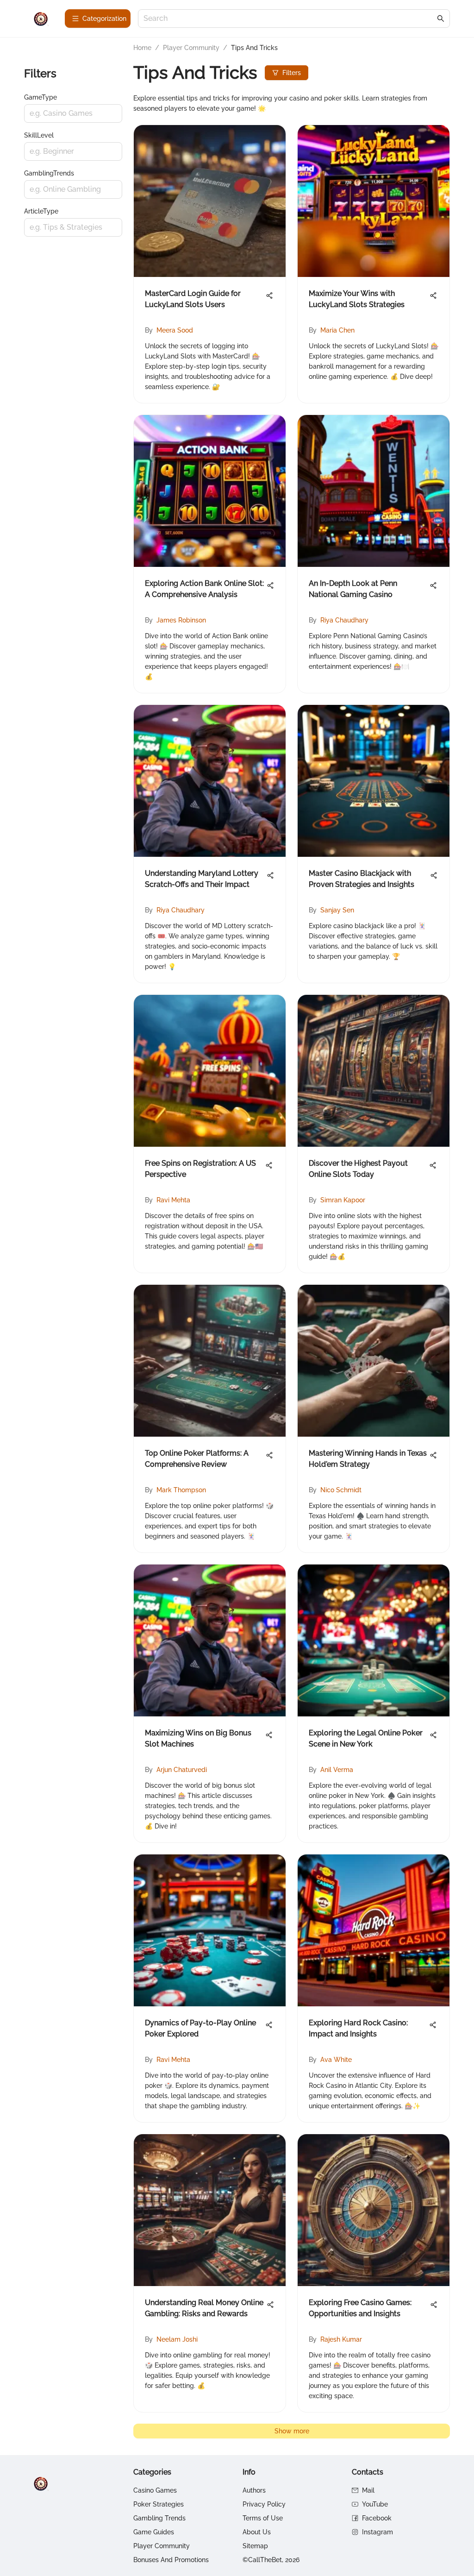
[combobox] (289, 19)
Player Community (191, 48)
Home (142, 48)
